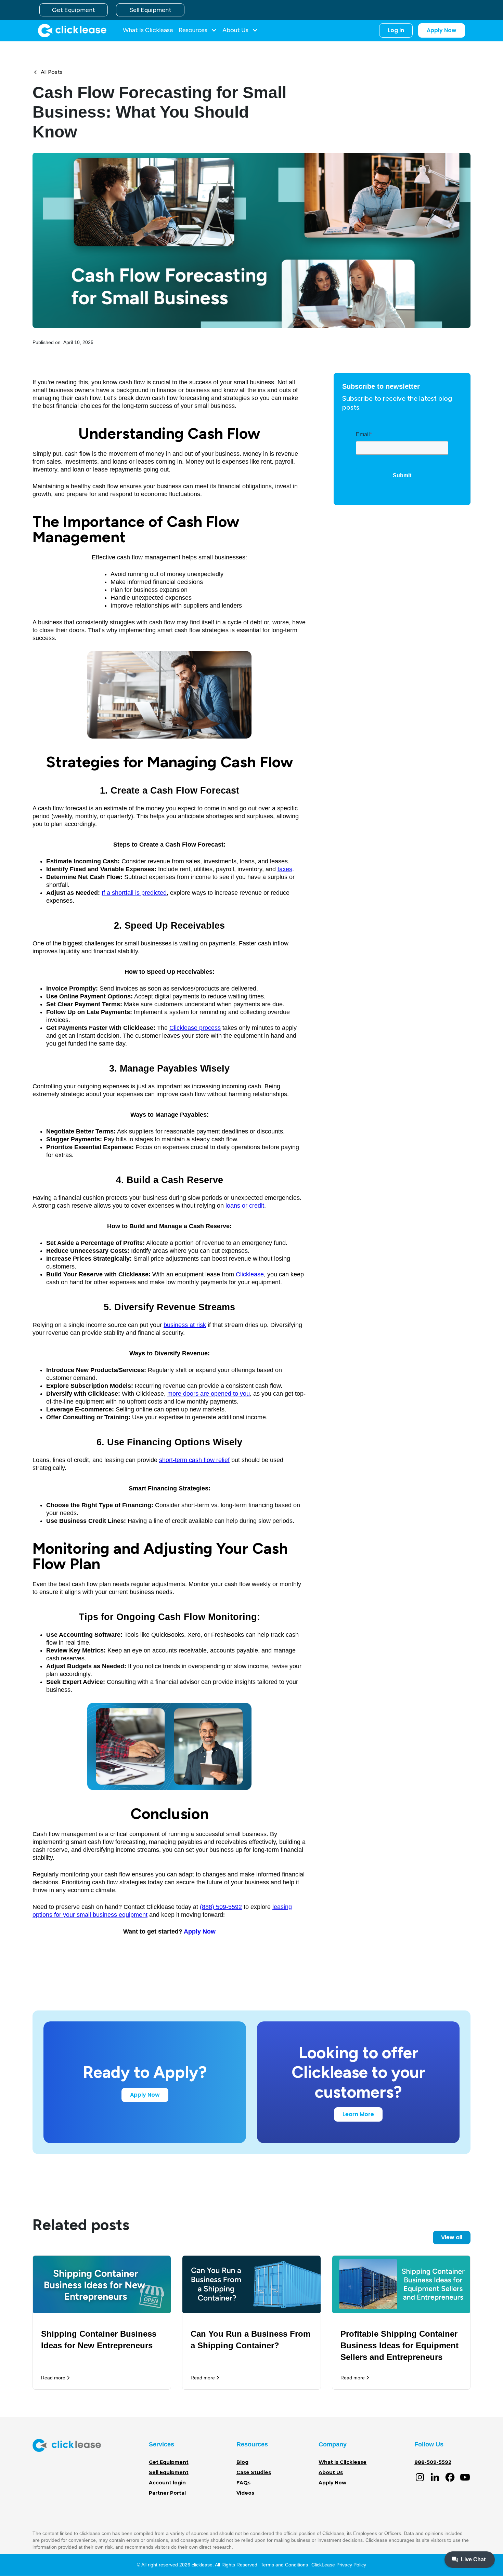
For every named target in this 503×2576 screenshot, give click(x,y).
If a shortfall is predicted (134, 893)
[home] (72, 30)
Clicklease (250, 1274)
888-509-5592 (433, 2462)
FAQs (243, 2483)
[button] (198, 30)
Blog (242, 2462)
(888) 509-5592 (221, 1907)
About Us (331, 2472)
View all (452, 2237)
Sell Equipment (150, 10)
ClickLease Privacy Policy (339, 2565)
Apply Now (442, 30)
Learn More (358, 2114)
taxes (285, 869)
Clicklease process (195, 1028)
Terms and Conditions (284, 2565)
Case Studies (254, 2472)
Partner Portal (167, 2493)
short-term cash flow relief (194, 1460)
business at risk (185, 1325)
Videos (245, 2493)
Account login (167, 2483)
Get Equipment (74, 10)
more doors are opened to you (209, 1394)
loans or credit (245, 1206)
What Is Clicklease (148, 30)
